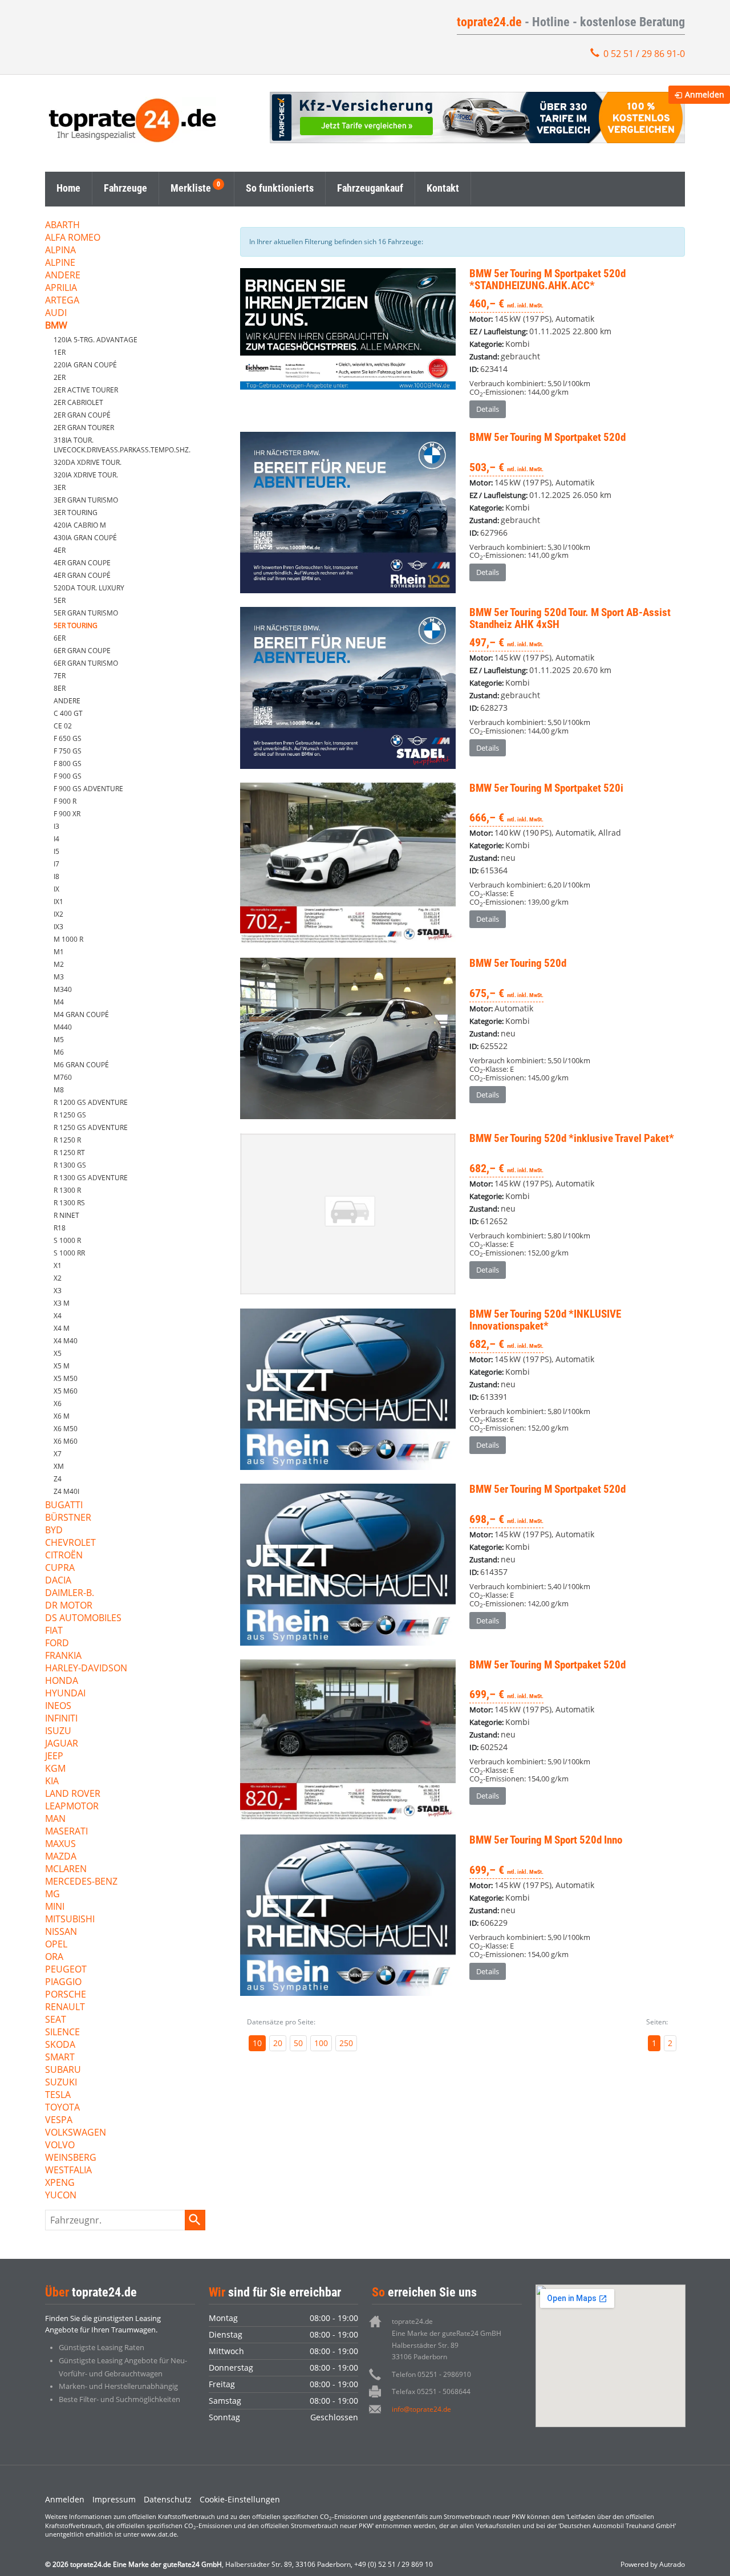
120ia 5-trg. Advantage (96, 340)
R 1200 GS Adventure (91, 1102)
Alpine (60, 263)
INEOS (58, 1706)
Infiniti (61, 1719)
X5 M (62, 1366)
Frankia (63, 1656)
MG (52, 1895)
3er (60, 487)
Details (488, 409)
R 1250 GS (70, 1115)
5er (60, 600)
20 (278, 2043)
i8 (56, 876)
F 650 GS (68, 738)
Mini (55, 1907)
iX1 (58, 902)
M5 (59, 1040)
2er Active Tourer (86, 390)
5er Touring (76, 625)
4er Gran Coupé (82, 575)
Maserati (66, 1832)
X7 (58, 1454)
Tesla (58, 2095)
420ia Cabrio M (80, 525)
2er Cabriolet (78, 402)
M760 (63, 1077)
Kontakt (443, 188)
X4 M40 (66, 1341)
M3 (59, 977)
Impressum (114, 2499)
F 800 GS (68, 764)
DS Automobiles (83, 1619)
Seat (56, 2020)
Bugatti (64, 1506)
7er (60, 676)
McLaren (66, 1870)
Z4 (58, 1479)
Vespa (59, 2121)
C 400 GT (68, 713)
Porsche (66, 1995)
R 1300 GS (70, 1165)
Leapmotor (72, 1807)
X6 (58, 1404)
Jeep (54, 1757)
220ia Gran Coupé (85, 365)
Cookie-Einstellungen (240, 2499)
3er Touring (76, 513)
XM (59, 1466)
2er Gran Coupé (82, 415)
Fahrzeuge (125, 188)
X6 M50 (66, 1429)
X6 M (62, 1416)
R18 (60, 1228)
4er (60, 550)
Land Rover (73, 1794)
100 (321, 2043)
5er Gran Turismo (86, 613)
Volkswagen (76, 2133)
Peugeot (66, 1970)
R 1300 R (67, 1190)
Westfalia (68, 2171)
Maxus (60, 1844)
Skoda (60, 2045)
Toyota (62, 2108)
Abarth (62, 226)
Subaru (63, 2070)
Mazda (61, 1857)
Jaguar (62, 1744)
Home (68, 188)
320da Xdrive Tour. (88, 462)
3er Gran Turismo (86, 500)
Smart (60, 2058)
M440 (63, 1027)
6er (60, 638)
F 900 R (65, 801)
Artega (62, 301)
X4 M (62, 1328)
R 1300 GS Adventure (91, 1178)
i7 (56, 864)
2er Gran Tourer (84, 428)
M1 (59, 952)
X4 (58, 1316)
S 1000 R (67, 1240)
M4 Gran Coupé (81, 1014)
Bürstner (68, 1518)
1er (60, 352)
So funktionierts (280, 188)
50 (298, 2043)
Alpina (60, 251)
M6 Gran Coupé (81, 1065)
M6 (59, 1052)
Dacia (58, 1581)
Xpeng (60, 2183)
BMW (56, 326)
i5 (56, 851)
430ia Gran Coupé (85, 538)
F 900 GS (68, 776)
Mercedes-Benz (81, 1882)
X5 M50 (66, 1378)
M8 (59, 1090)
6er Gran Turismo (86, 663)
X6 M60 (66, 1441)
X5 (58, 1353)
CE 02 (63, 726)
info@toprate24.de (421, 2409)
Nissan (61, 1932)
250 (346, 2043)
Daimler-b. (70, 1593)
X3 (58, 1291)
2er (60, 377)
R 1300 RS (69, 1203)
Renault (65, 2008)
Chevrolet (70, 1543)
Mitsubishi (70, 1920)
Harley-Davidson (86, 1669)
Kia (52, 1782)
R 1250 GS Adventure (91, 1127)
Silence (62, 2033)
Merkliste (191, 188)
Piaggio (63, 1982)
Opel (56, 1945)
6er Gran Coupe (82, 651)
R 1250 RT (69, 1153)
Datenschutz (168, 2499)
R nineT (66, 1215)
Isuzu (58, 1731)
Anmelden (65, 2499)
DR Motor (69, 1606)
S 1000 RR (69, 1253)
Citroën (64, 1556)
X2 (58, 1278)
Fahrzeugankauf (370, 188)
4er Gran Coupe (82, 563)
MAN (55, 1819)
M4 (59, 1002)
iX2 (58, 914)
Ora (54, 1957)
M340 (63, 989)
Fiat (54, 1631)
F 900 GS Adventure (88, 789)
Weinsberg (71, 2158)
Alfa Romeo (73, 238)
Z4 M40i (66, 1491)
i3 (56, 826)
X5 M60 (66, 1391)
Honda (62, 1681)
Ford (57, 1644)
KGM (55, 1769)
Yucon (61, 2196)
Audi (56, 313)
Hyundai (65, 1694)
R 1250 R (67, 1140)
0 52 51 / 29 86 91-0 (644, 54)
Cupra (60, 1568)
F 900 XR (67, 814)
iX (56, 889)
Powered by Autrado (653, 2564)
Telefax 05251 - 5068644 (431, 2391)
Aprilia (61, 288)
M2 (59, 964)
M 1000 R (68, 939)
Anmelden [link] (705, 94)
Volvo (60, 2146)
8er (60, 688)
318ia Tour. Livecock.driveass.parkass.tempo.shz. (122, 445)
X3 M (62, 1303)
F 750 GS (68, 751)
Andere (63, 276)
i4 (56, 839)
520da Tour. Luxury (89, 588)
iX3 (58, 927)
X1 (58, 1265)
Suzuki (61, 2083)
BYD (54, 1531)
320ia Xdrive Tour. (86, 475)
